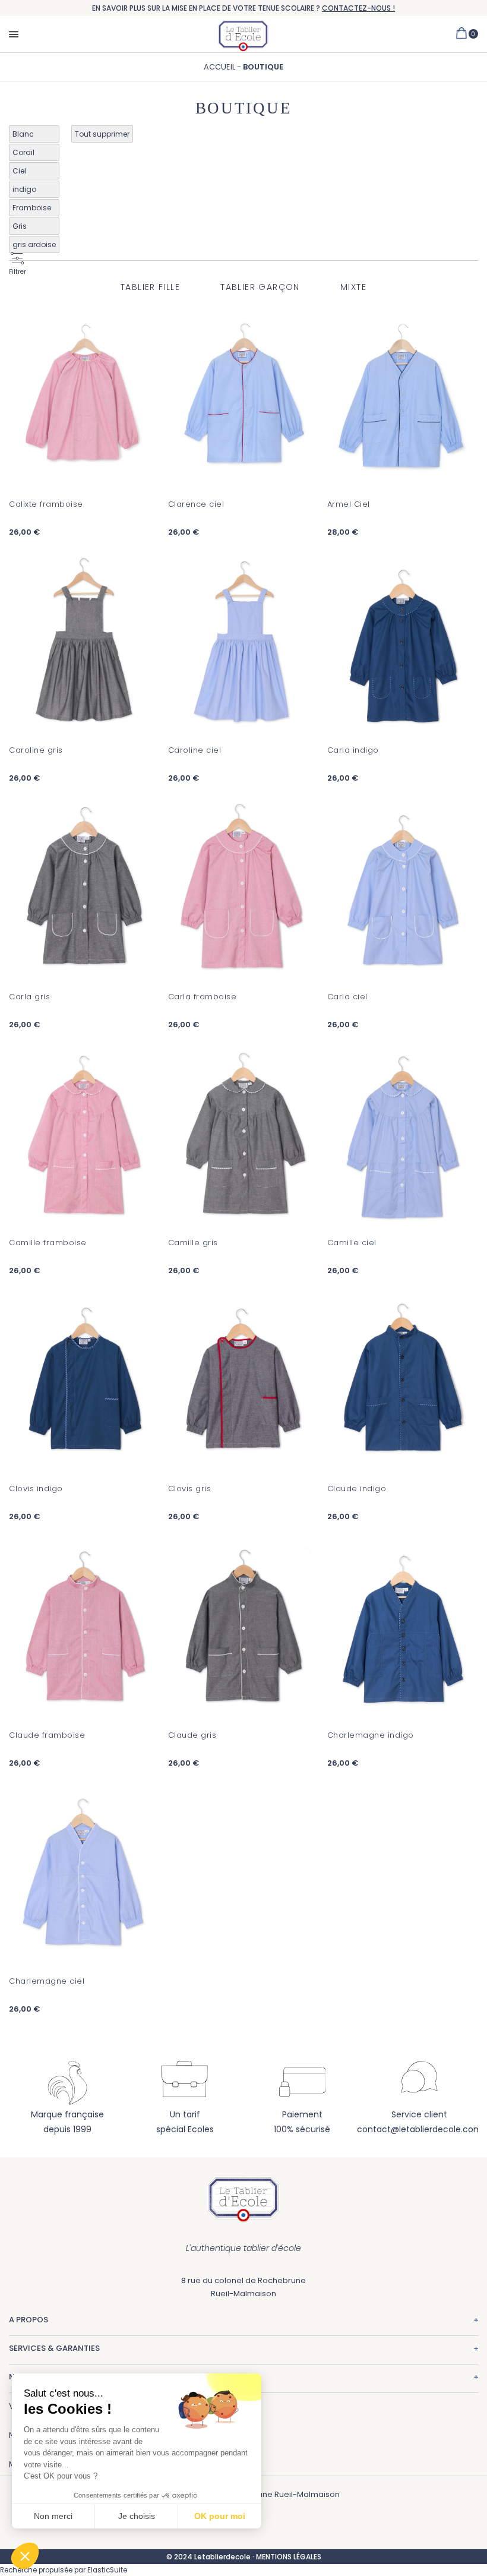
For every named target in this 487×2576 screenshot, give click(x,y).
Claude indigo (357, 1489)
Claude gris (192, 1735)
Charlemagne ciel (47, 1981)
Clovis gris (190, 1489)
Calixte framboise (46, 504)
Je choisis (137, 2516)
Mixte (353, 287)
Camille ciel (352, 1243)
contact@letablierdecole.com (420, 2129)
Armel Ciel (349, 504)
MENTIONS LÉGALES (289, 2557)
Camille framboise (48, 1243)
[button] (25, 2556)
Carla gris (29, 997)
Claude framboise (47, 1735)
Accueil (220, 67)
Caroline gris (36, 750)
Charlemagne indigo (371, 1735)
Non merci (53, 2516)
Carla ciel (347, 997)
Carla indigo (353, 750)
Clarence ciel (196, 504)
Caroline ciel (195, 750)
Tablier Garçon (260, 287)
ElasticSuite (107, 2570)
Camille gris (193, 1243)
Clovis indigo (36, 1489)
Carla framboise (203, 997)
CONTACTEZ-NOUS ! (358, 8)
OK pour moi (220, 2516)
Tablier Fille (150, 287)
